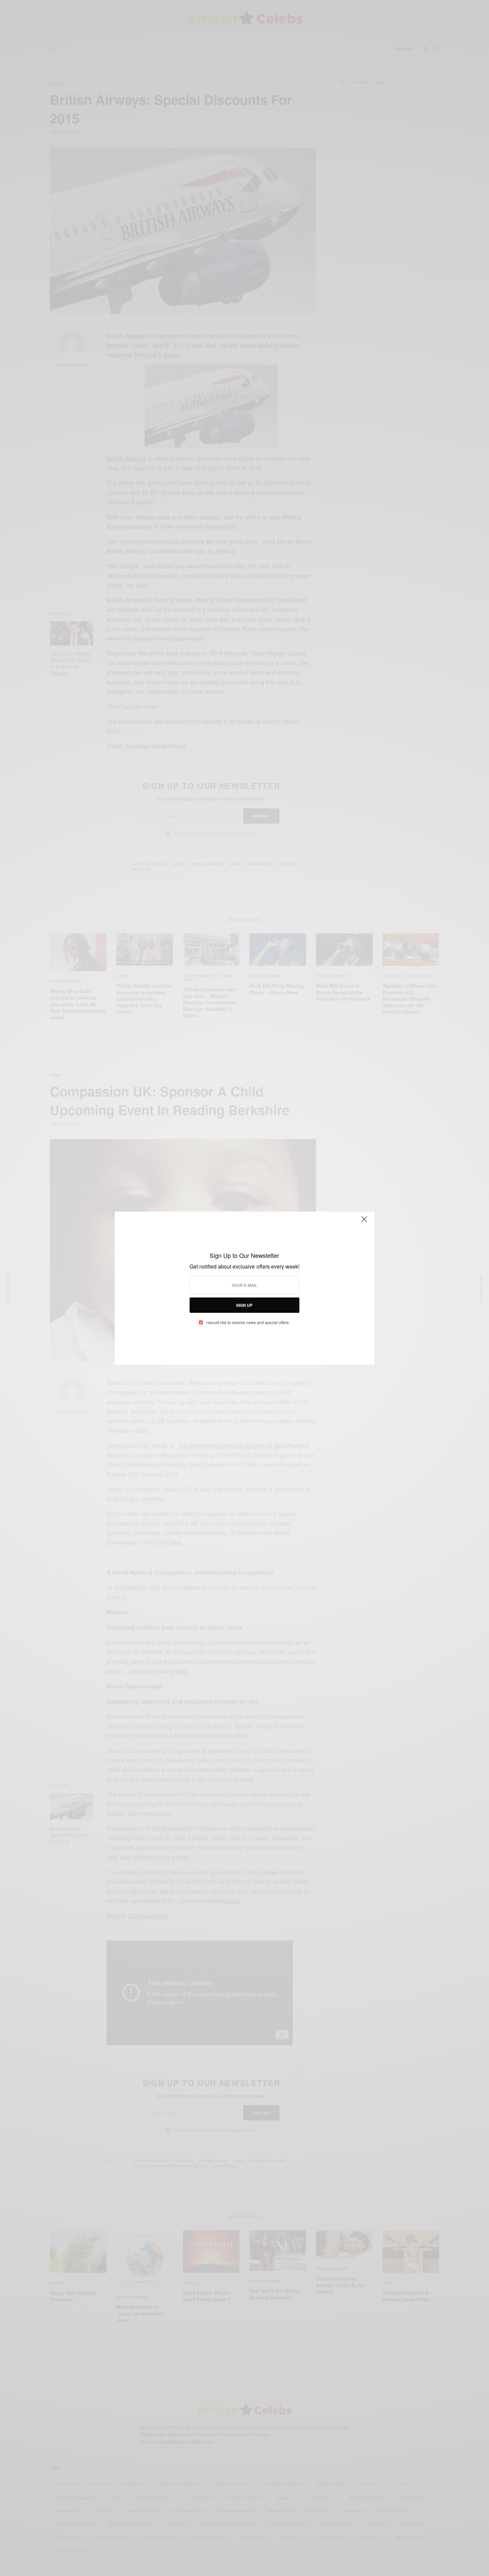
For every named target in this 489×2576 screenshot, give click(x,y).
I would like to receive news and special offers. (248, 1322)
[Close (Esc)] (364, 1222)
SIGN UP (244, 1305)
